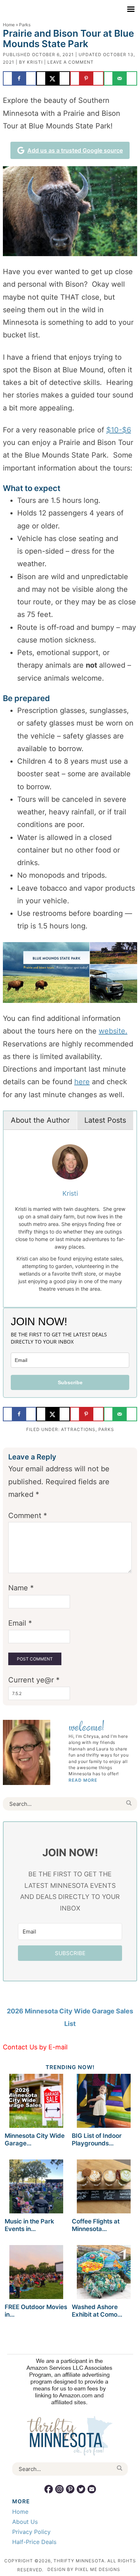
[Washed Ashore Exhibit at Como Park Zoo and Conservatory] (104, 2273)
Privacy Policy (31, 2532)
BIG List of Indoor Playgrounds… (97, 2139)
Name (21, 1588)
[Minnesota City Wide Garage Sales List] (36, 2102)
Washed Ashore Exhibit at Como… (97, 2311)
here (82, 1082)
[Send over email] (121, 78)
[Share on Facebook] (20, 78)
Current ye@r (34, 1680)
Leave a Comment (71, 62)
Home (9, 25)
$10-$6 (119, 430)
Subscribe (70, 1382)
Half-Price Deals (34, 2542)
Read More (83, 1780)
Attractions (78, 1429)
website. (113, 1031)
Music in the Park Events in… (29, 2225)
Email (20, 1623)
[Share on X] (53, 78)
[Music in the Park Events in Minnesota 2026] (36, 2188)
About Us (25, 2522)
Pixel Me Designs (98, 2569)
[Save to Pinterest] (87, 78)
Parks (106, 1429)
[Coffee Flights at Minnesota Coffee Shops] (104, 2188)
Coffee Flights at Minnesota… (96, 2225)
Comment (28, 1516)
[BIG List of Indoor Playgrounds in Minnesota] (104, 2102)
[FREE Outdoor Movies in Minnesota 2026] (36, 2273)
